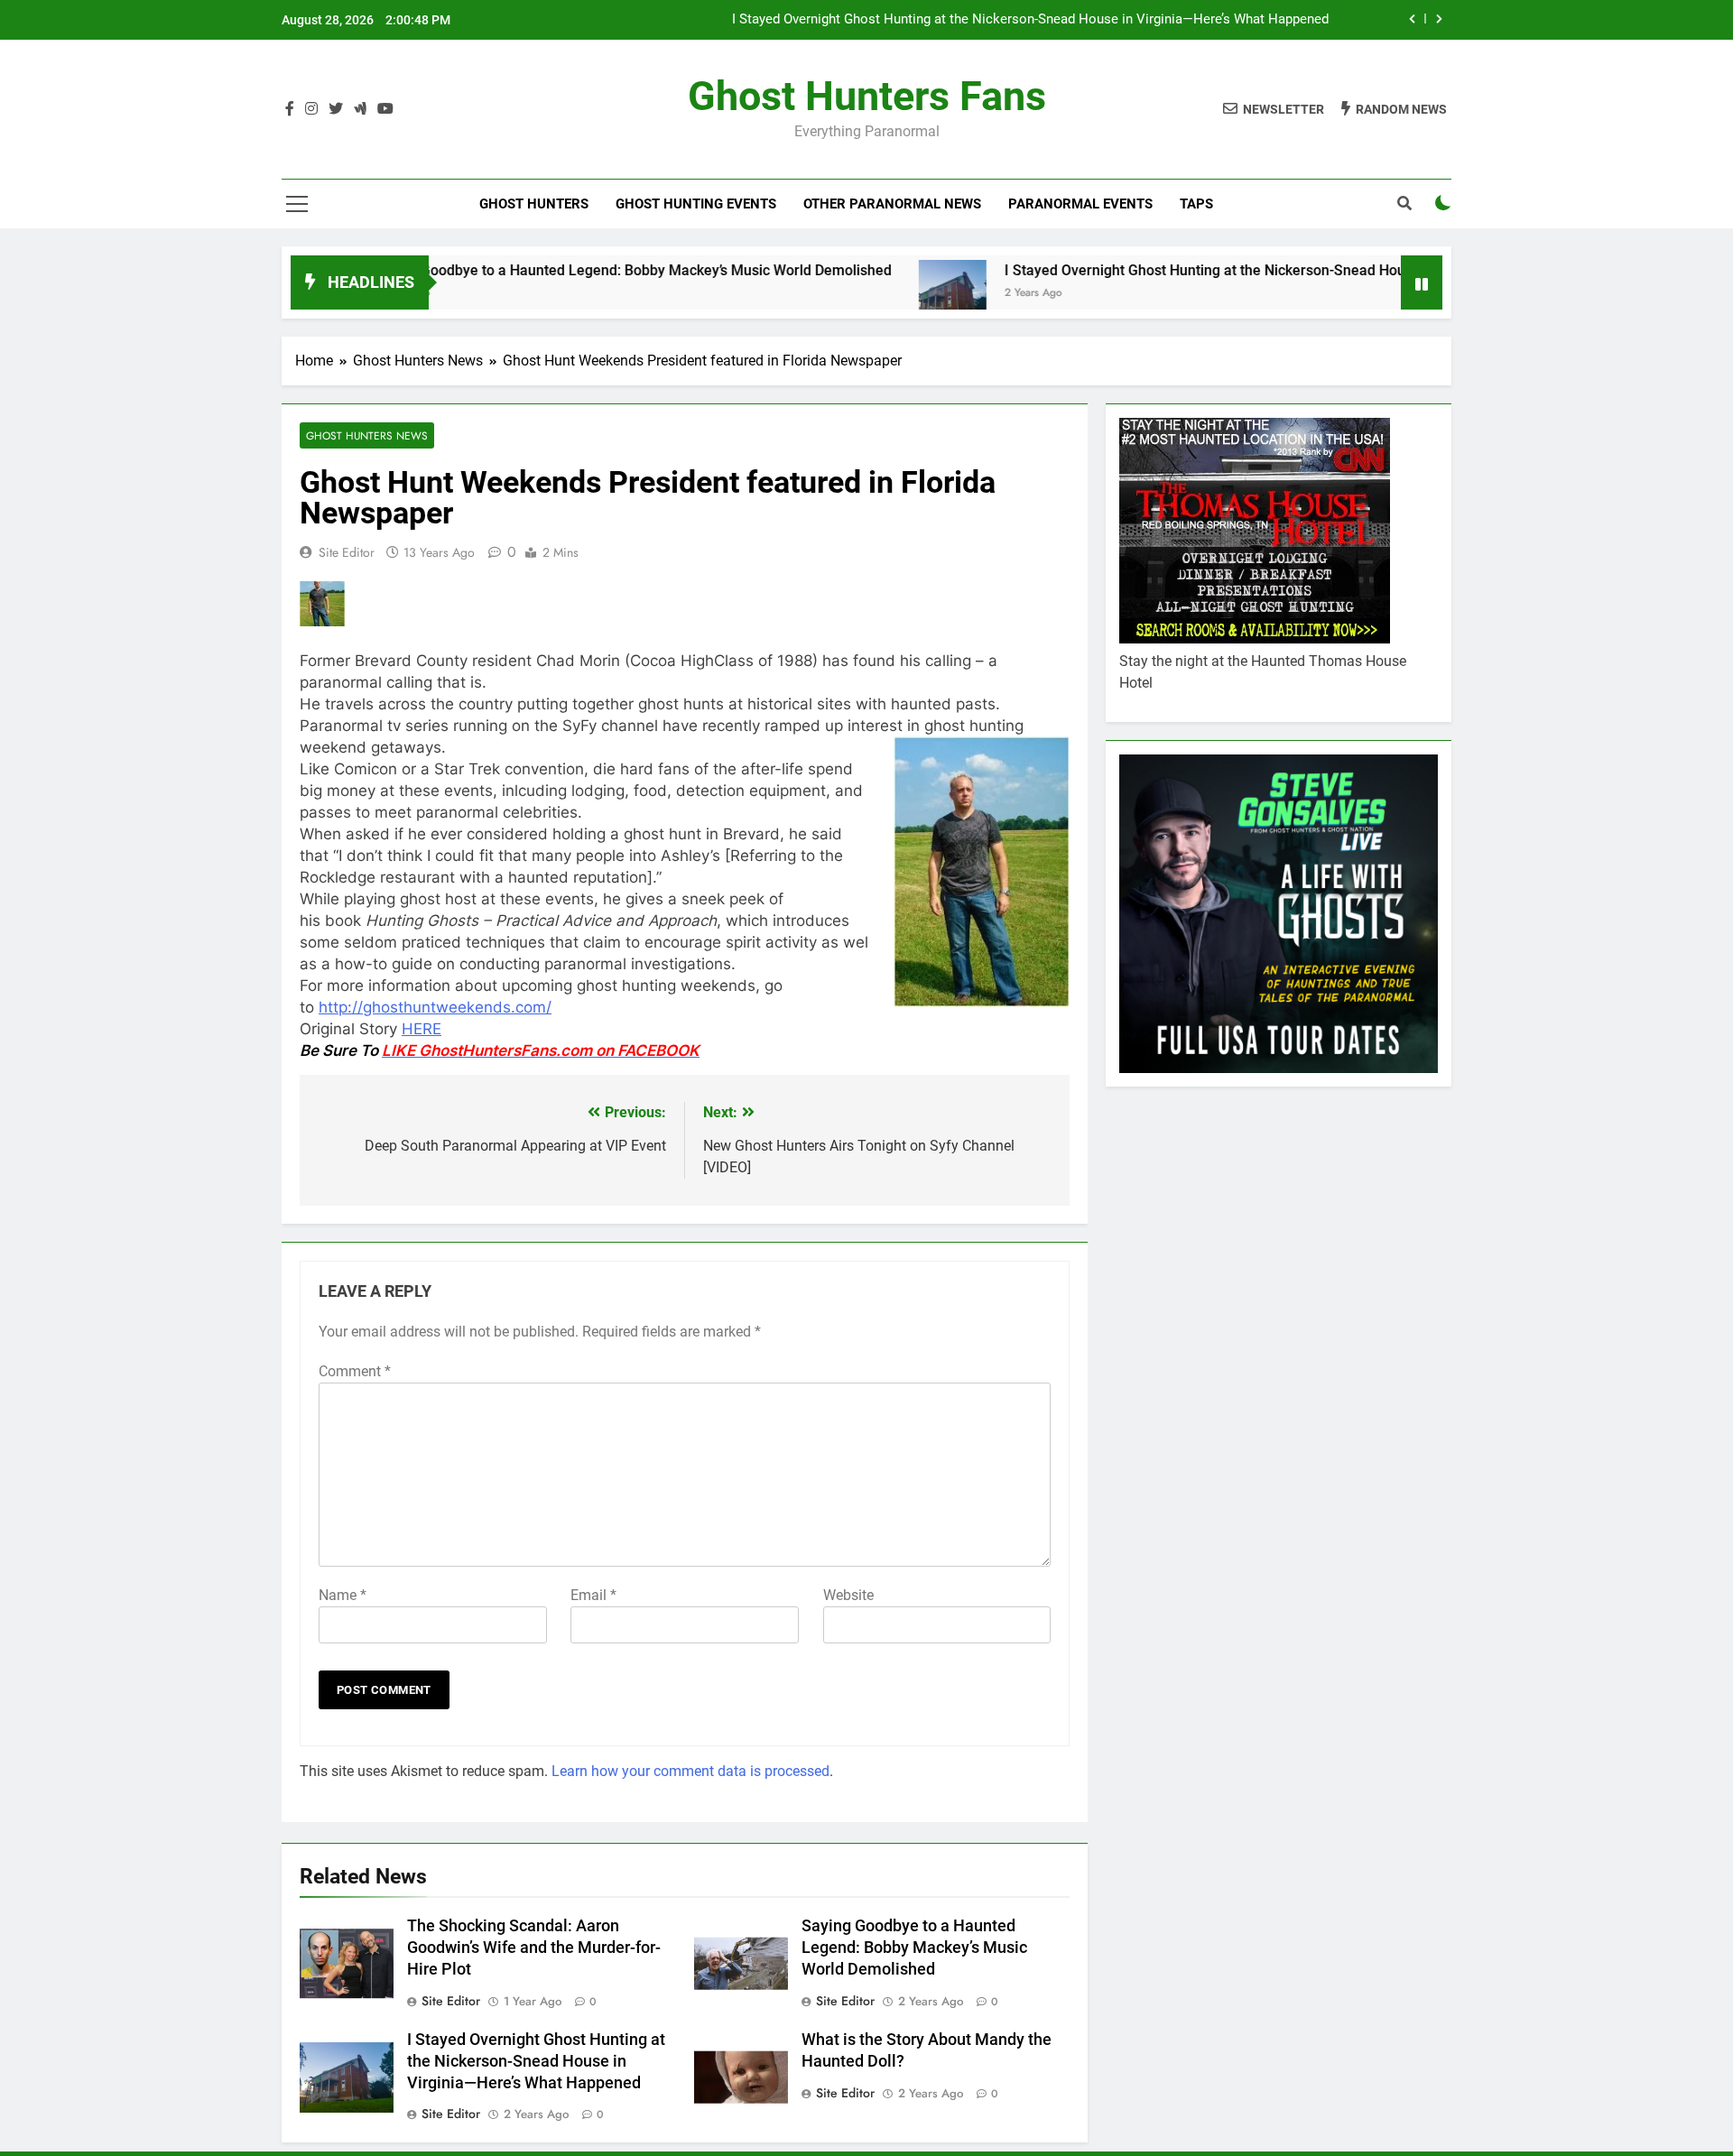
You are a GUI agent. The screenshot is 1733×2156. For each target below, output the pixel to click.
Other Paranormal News (892, 204)
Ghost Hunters (534, 204)
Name (343, 1595)
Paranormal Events (1080, 204)
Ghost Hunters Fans (867, 96)
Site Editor (347, 552)
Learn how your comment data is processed (690, 1771)
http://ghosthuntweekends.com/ (435, 1007)
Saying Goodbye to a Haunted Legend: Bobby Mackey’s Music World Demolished (555, 270)
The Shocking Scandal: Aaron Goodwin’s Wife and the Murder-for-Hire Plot (534, 1948)
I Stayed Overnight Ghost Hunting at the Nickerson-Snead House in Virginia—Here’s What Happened (1030, 20)
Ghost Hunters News (367, 435)
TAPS (1196, 204)
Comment (355, 1371)
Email (593, 1595)
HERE (422, 1029)
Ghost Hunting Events (696, 204)
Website (848, 1595)
